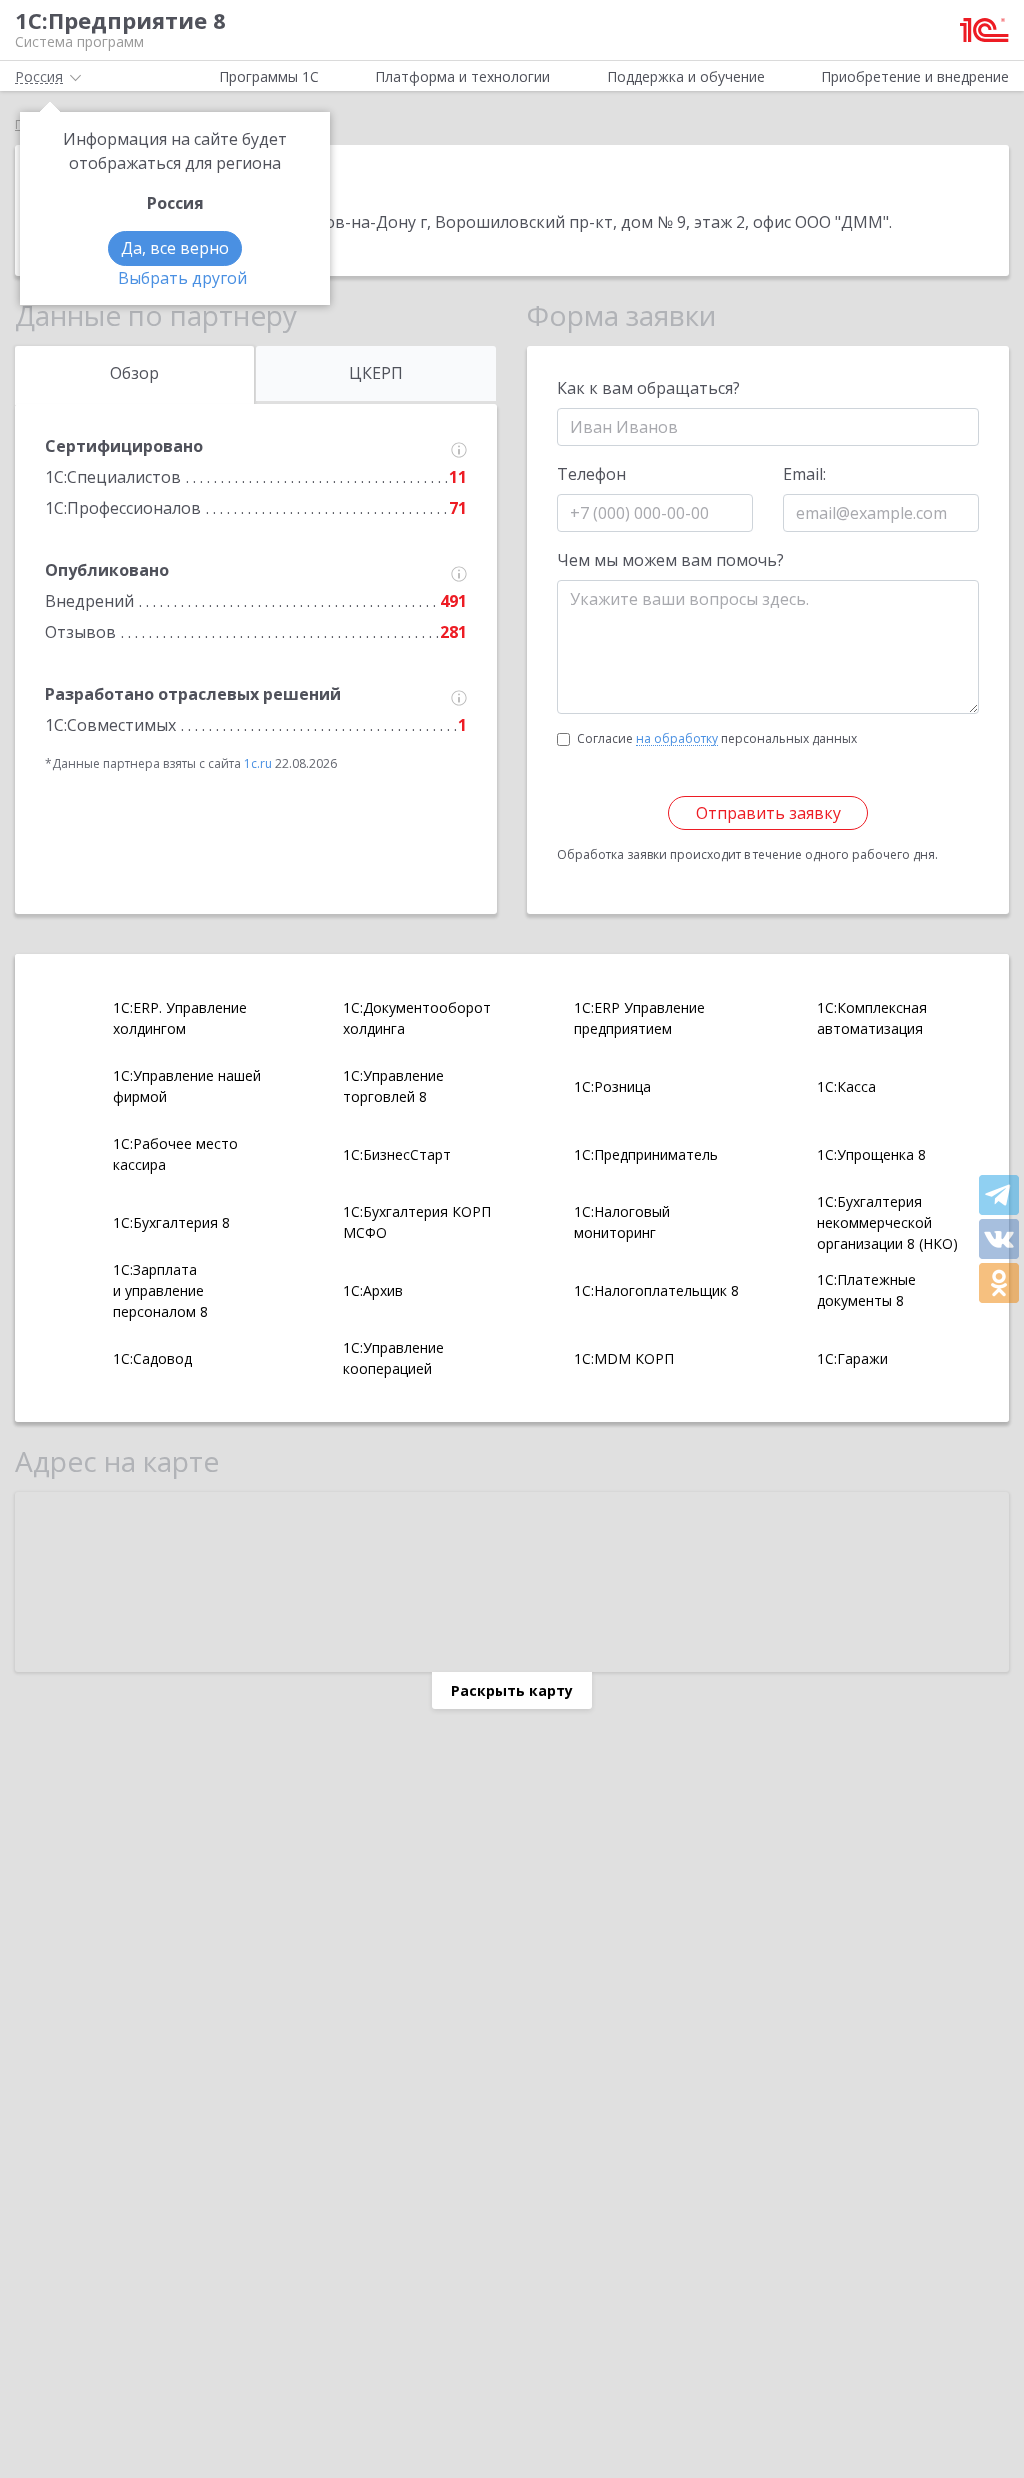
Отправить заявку (768, 813)
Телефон (591, 474)
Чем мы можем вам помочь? (670, 560)
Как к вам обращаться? (648, 388)
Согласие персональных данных (717, 738)
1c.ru (258, 763)
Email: (804, 474)
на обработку (677, 739)
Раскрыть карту (512, 1690)
